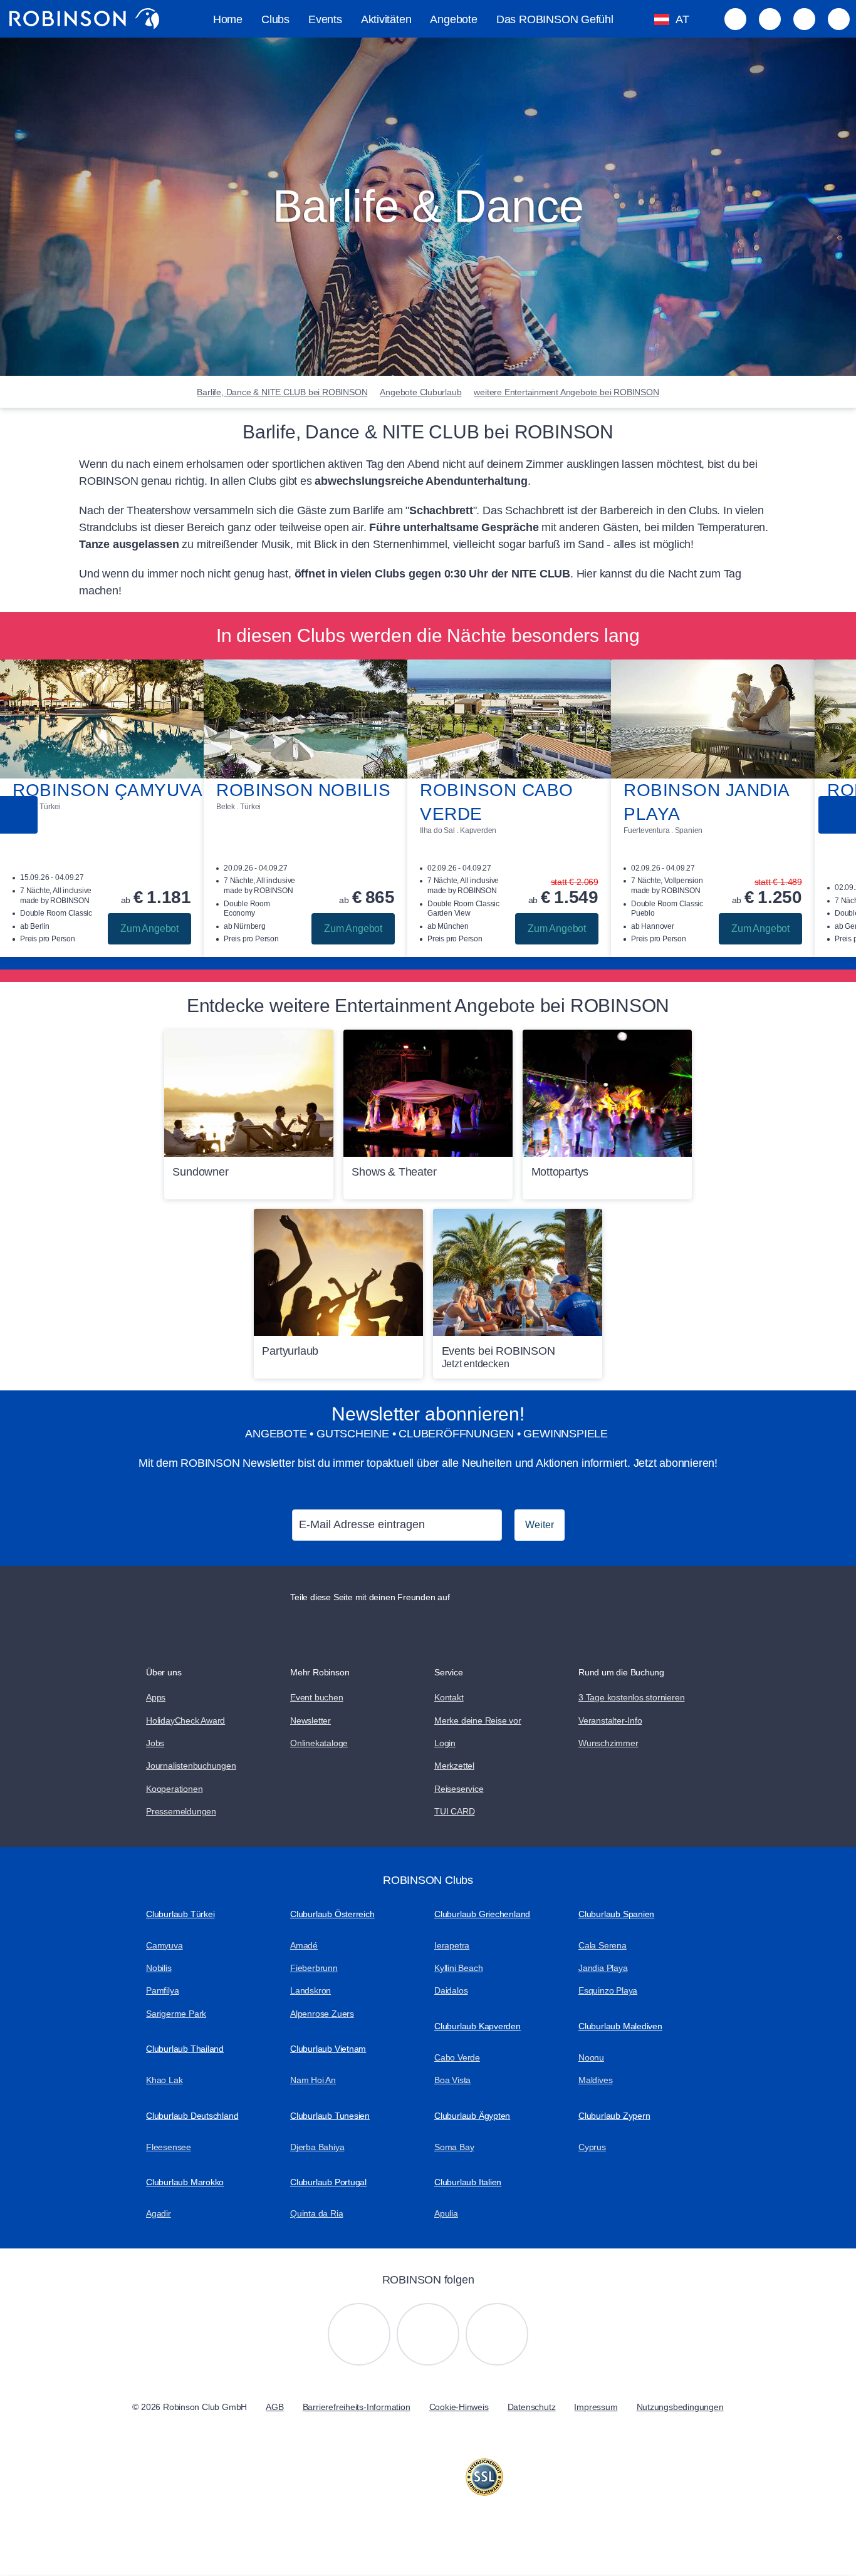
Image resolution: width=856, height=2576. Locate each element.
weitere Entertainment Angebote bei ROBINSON (566, 392)
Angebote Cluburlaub (420, 392)
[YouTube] (428, 2334)
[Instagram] (359, 2334)
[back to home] (84, 19)
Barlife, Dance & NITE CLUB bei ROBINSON (282, 392)
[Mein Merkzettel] (735, 19)
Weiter (540, 1525)
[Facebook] (497, 2334)
